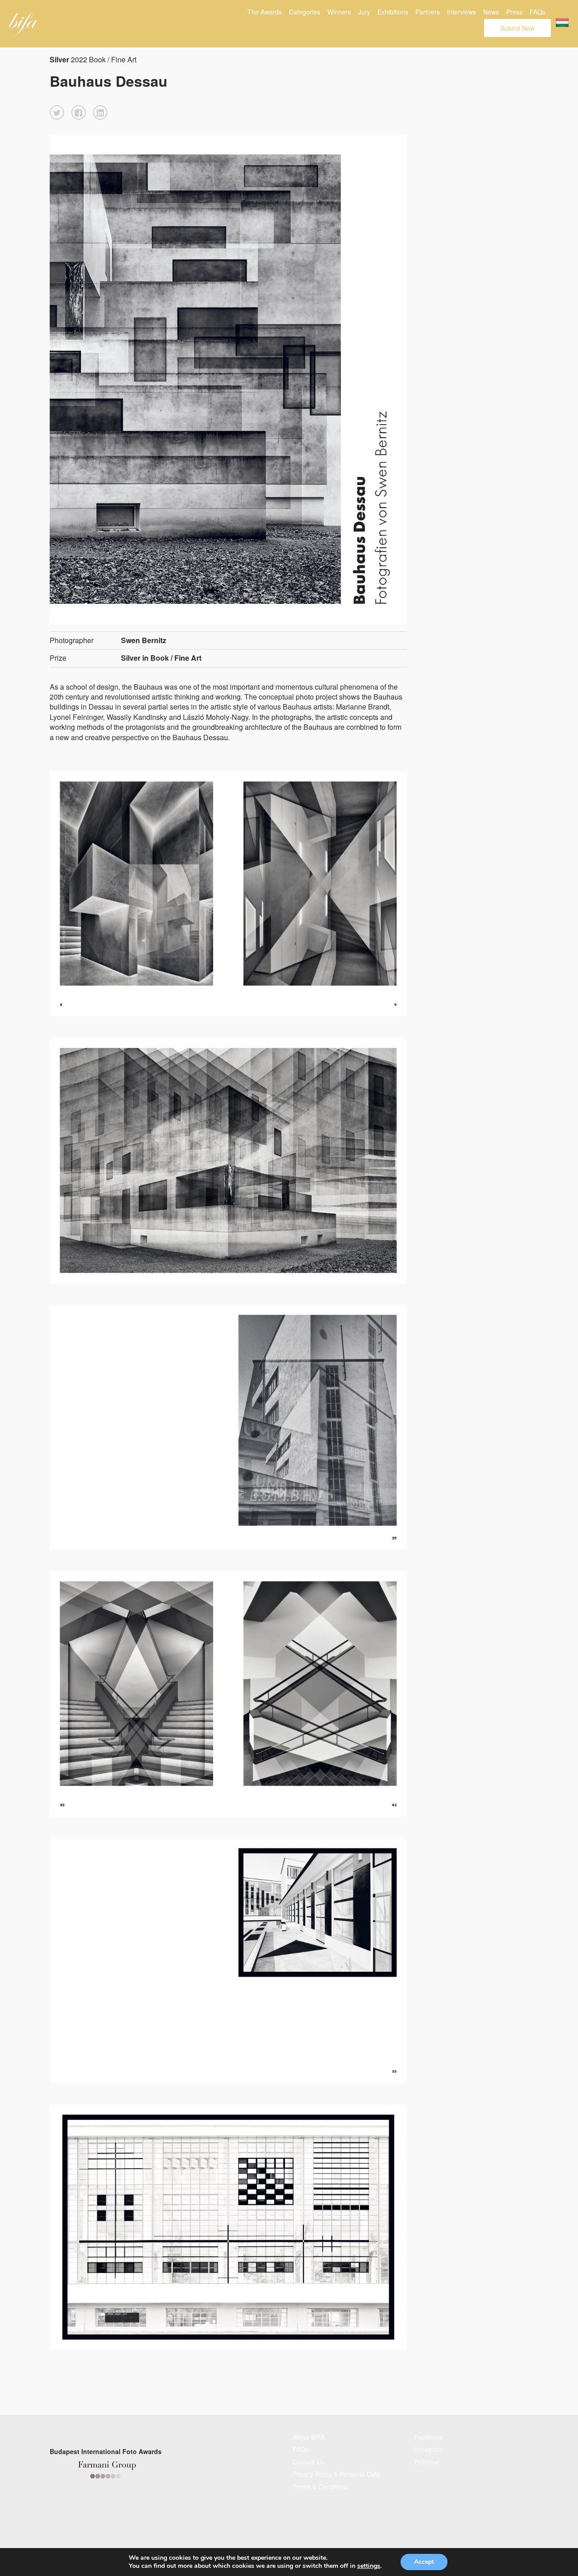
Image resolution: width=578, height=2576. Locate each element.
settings (369, 2566)
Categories (305, 12)
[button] (57, 112)
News (491, 12)
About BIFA (309, 2437)
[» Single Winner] (24, 24)
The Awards (265, 12)
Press (514, 12)
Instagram (429, 2449)
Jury (364, 12)
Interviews (461, 12)
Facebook (428, 2437)
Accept (424, 2562)
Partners (428, 12)
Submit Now (517, 28)
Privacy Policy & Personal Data (336, 2474)
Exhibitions (393, 12)
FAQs (538, 12)
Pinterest (427, 2462)
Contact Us (308, 2462)
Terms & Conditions (321, 2487)
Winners (339, 12)
